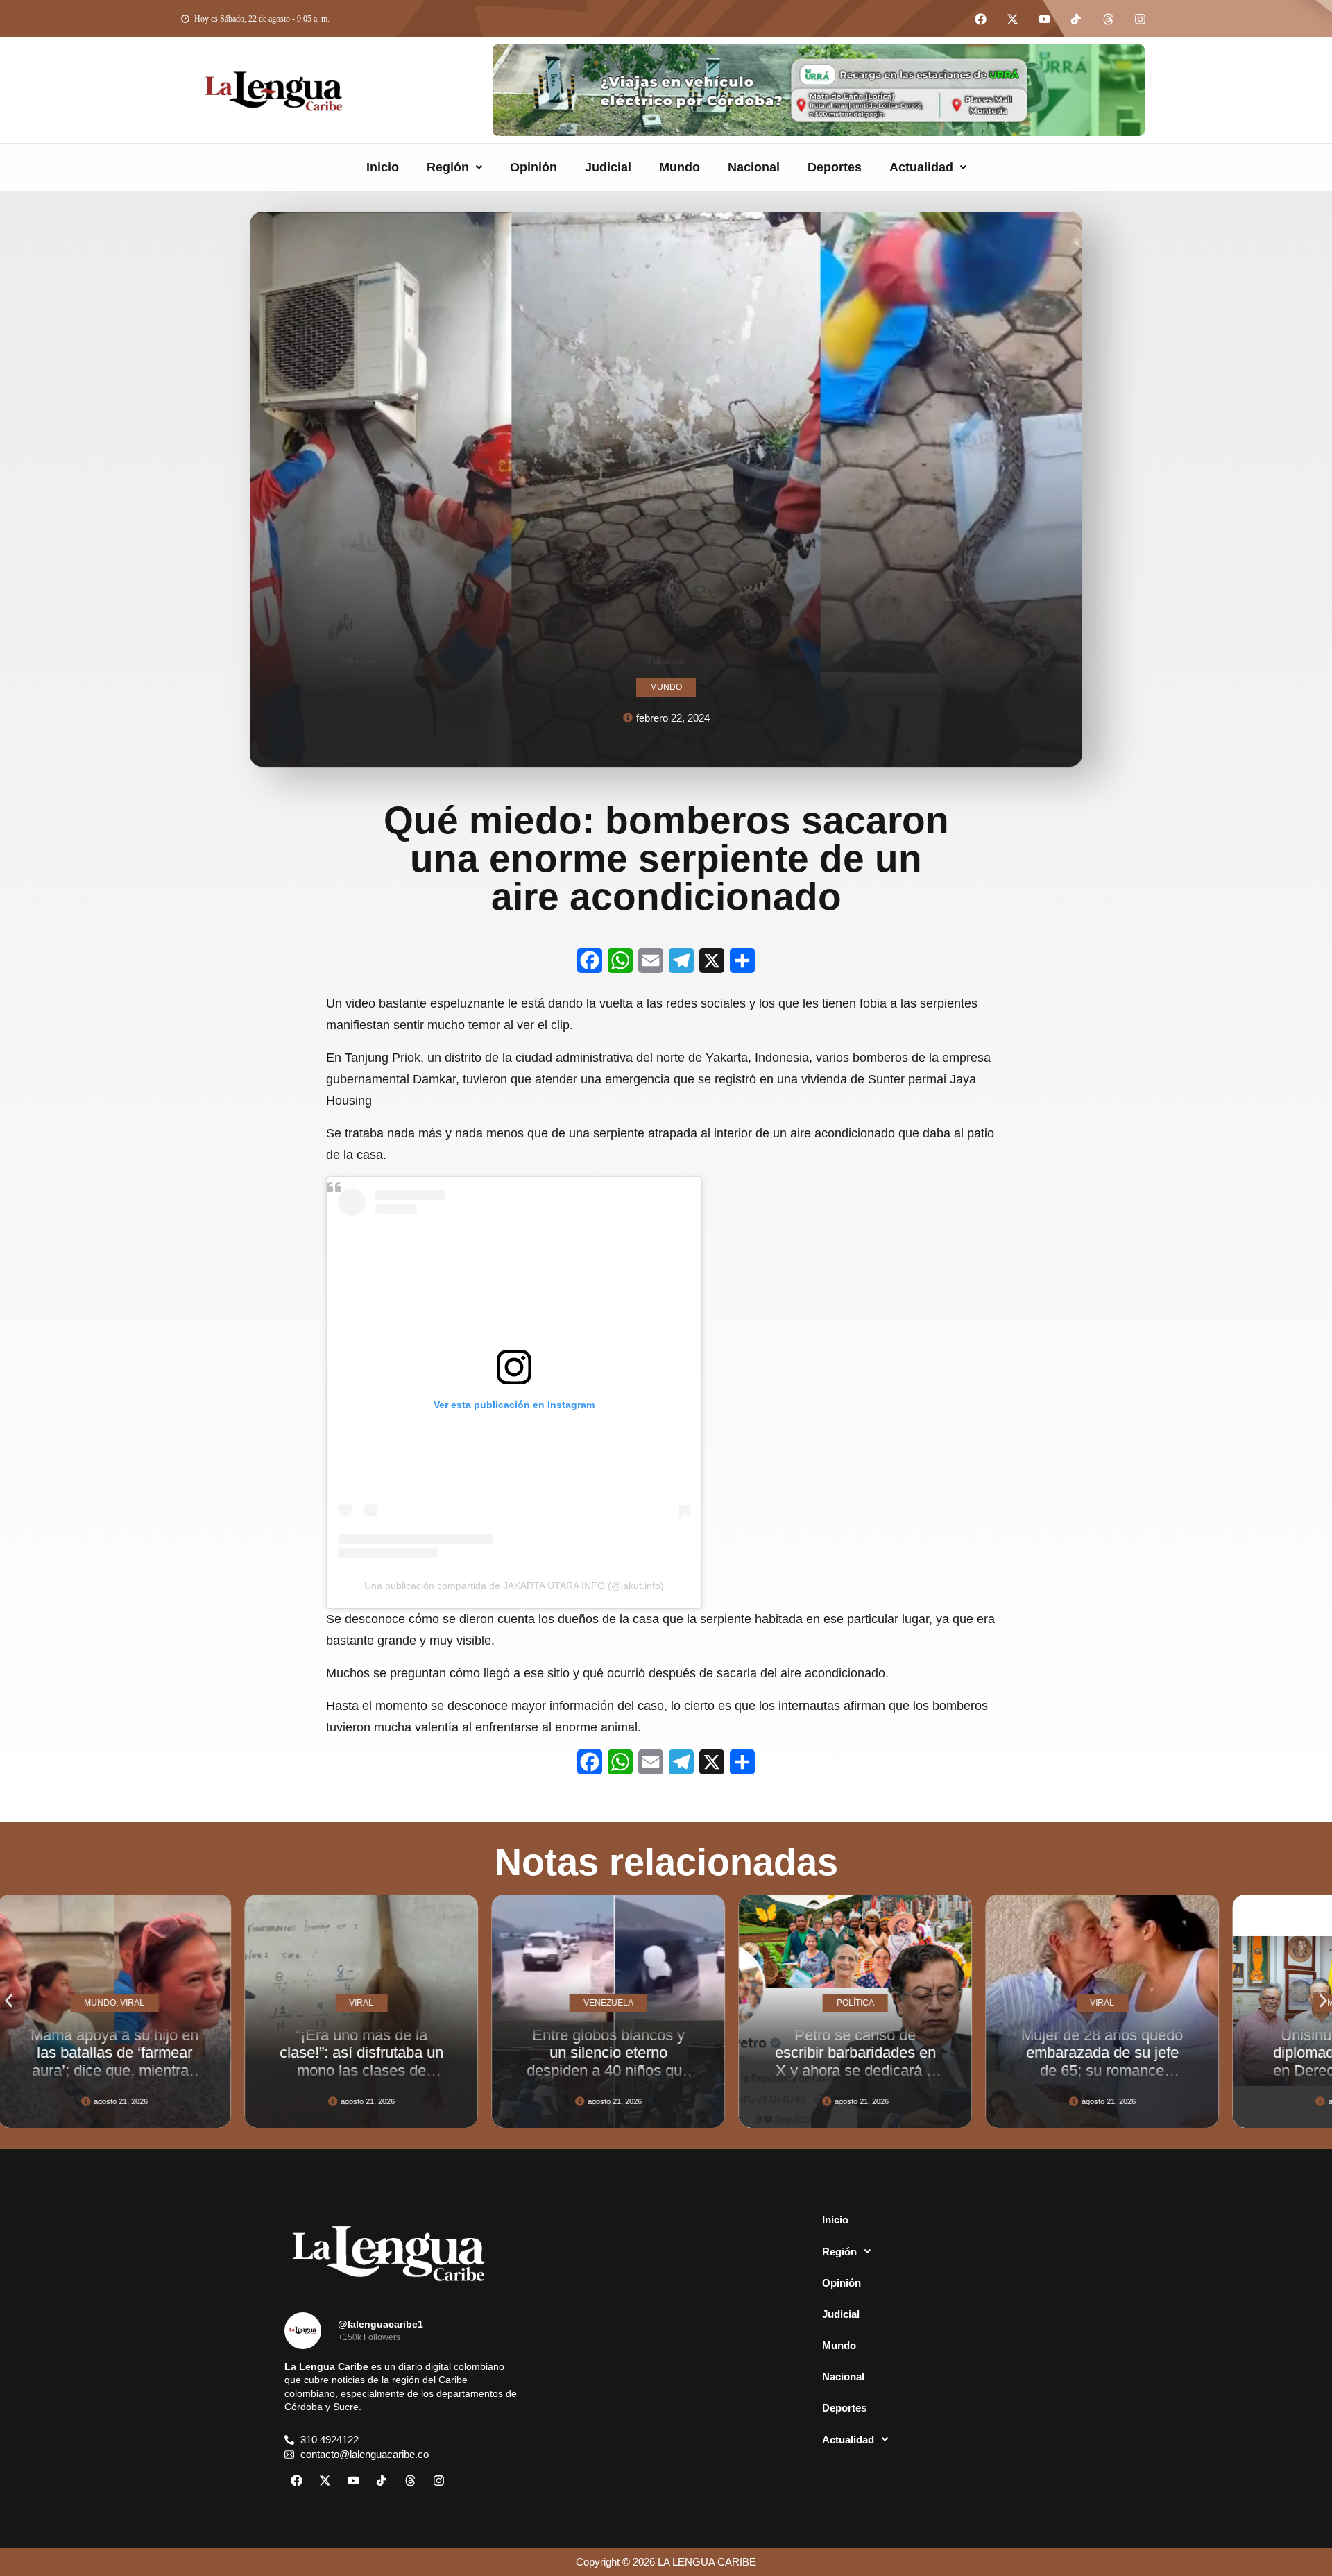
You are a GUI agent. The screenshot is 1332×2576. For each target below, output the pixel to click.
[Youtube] (1044, 19)
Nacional (754, 167)
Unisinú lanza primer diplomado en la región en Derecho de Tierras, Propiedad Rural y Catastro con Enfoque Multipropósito (1147, 2079)
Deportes (835, 167)
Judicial (608, 167)
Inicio (383, 167)
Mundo (680, 167)
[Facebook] (980, 19)
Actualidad (921, 167)
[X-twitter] (1012, 19)
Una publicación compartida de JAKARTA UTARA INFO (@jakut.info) (514, 1586)
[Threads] (1108, 19)
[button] (454, 167)
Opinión (533, 167)
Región (448, 167)
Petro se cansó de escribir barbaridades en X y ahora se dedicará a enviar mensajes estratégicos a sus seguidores (654, 2079)
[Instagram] (1140, 19)
